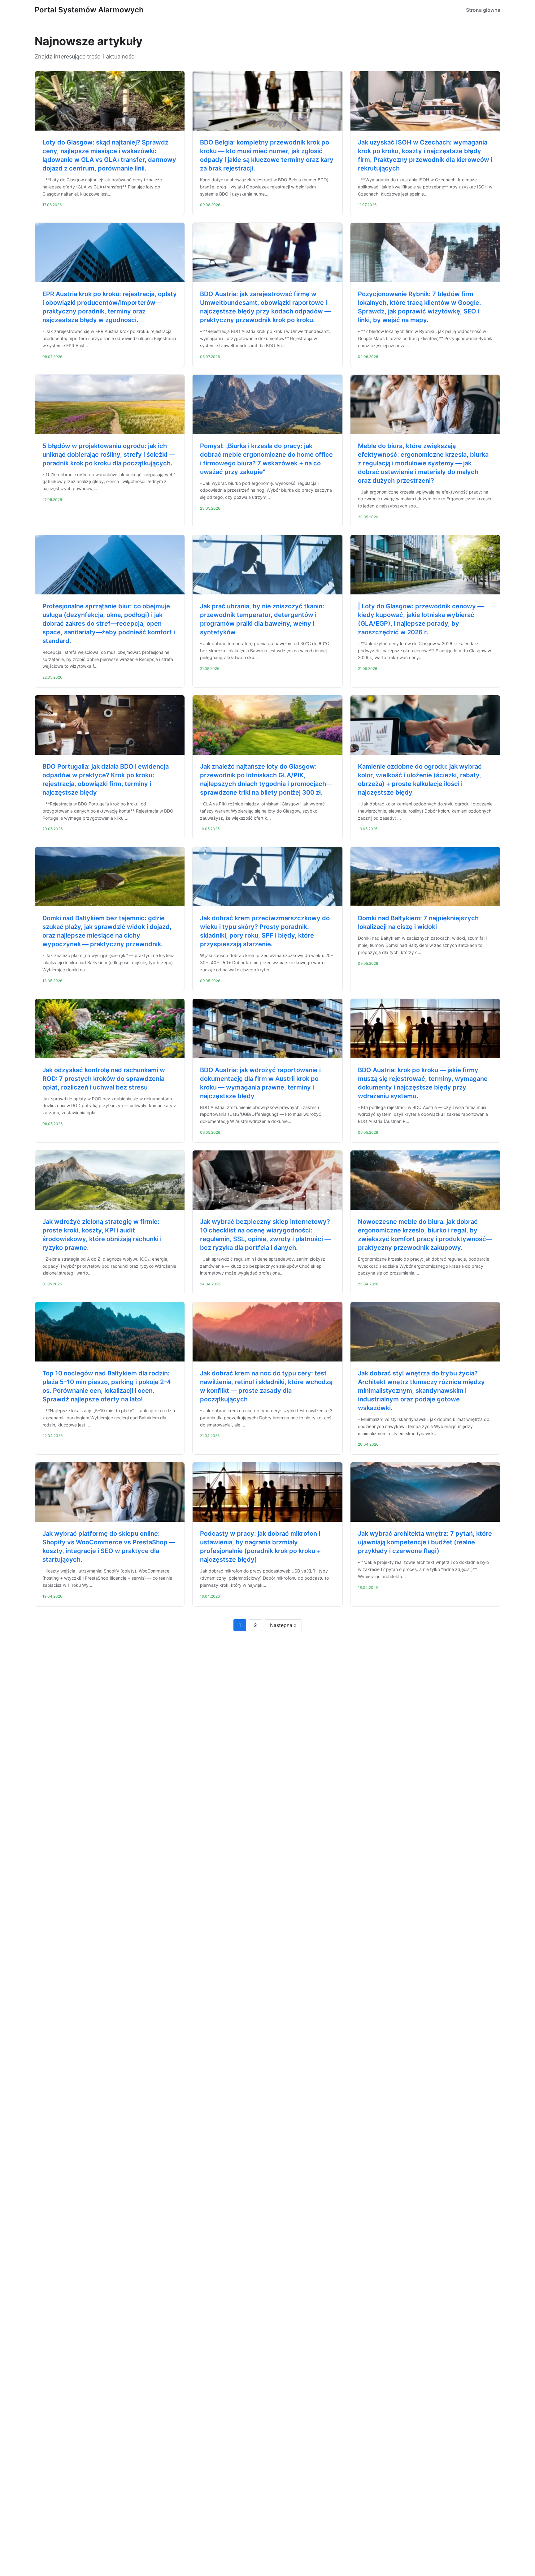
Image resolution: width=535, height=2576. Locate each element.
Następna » (283, 1625)
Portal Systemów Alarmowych (89, 10)
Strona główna (483, 10)
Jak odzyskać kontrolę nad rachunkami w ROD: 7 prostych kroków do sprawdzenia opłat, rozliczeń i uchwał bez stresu (104, 1079)
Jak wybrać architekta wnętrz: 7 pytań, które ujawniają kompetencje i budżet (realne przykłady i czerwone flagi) (425, 1542)
